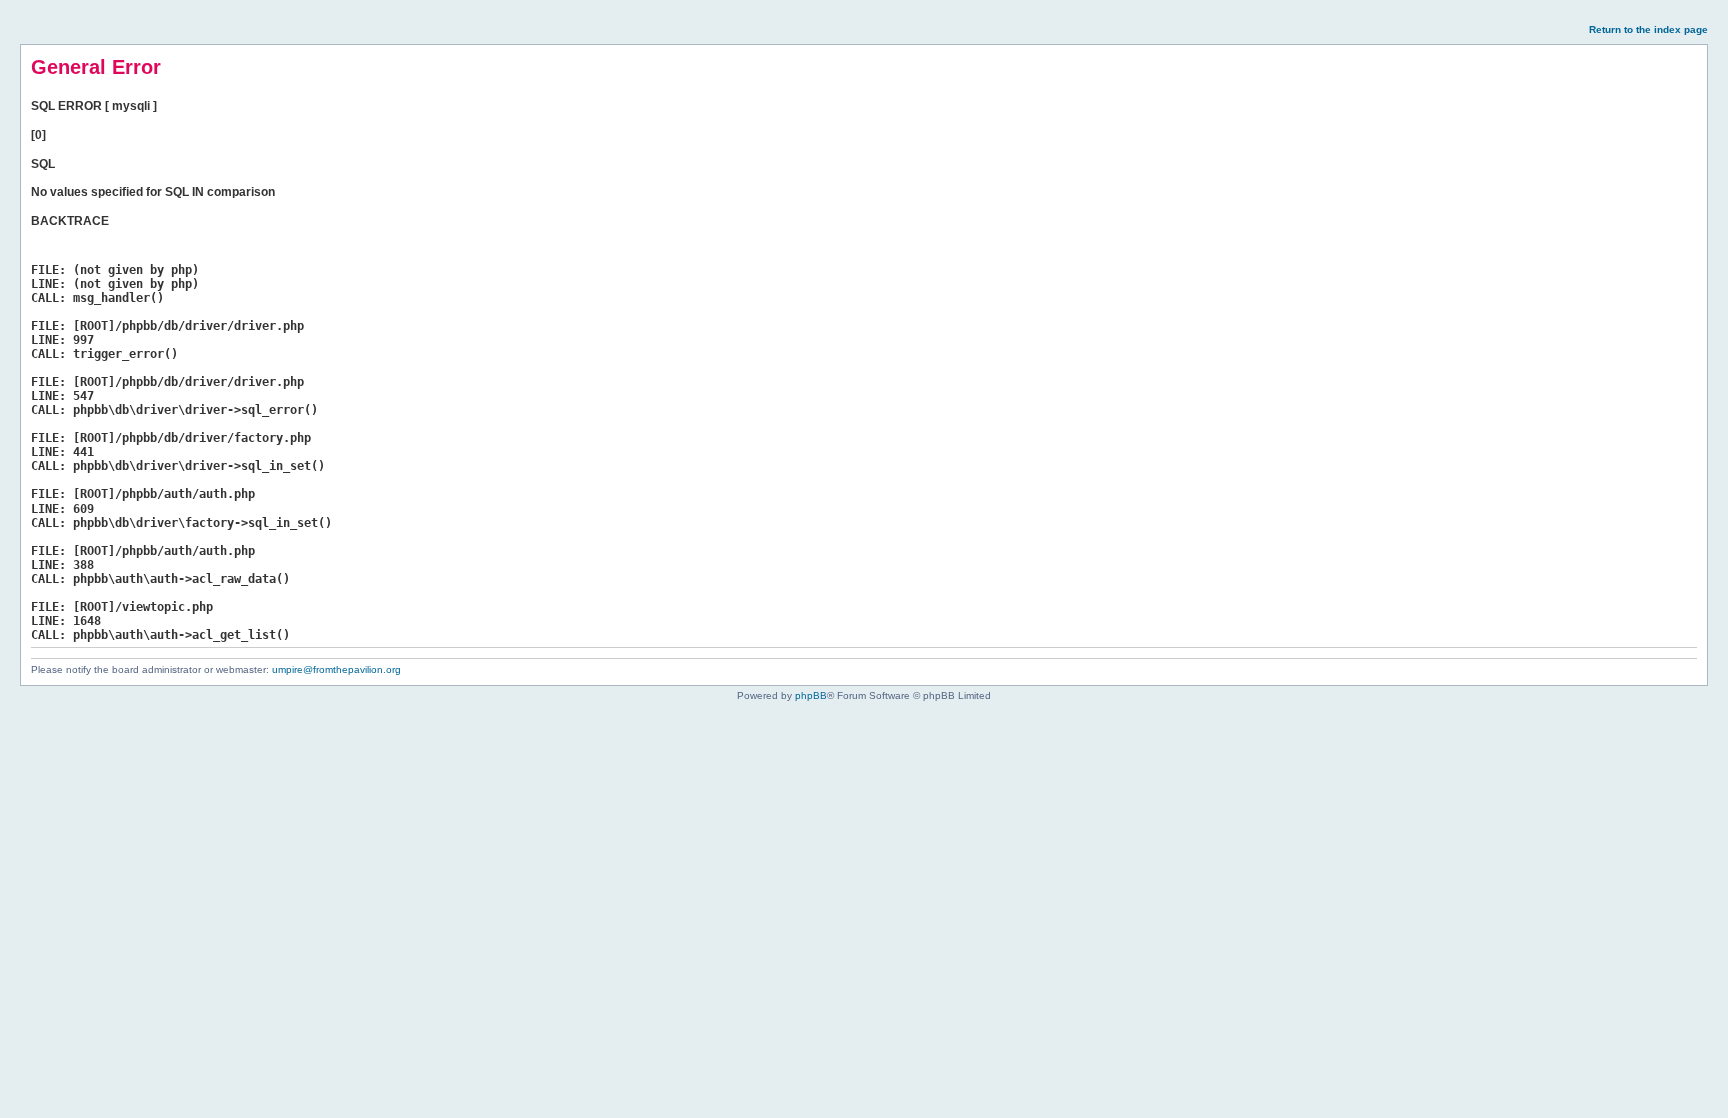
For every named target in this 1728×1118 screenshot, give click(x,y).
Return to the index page (1648, 29)
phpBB (811, 695)
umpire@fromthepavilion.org (336, 669)
